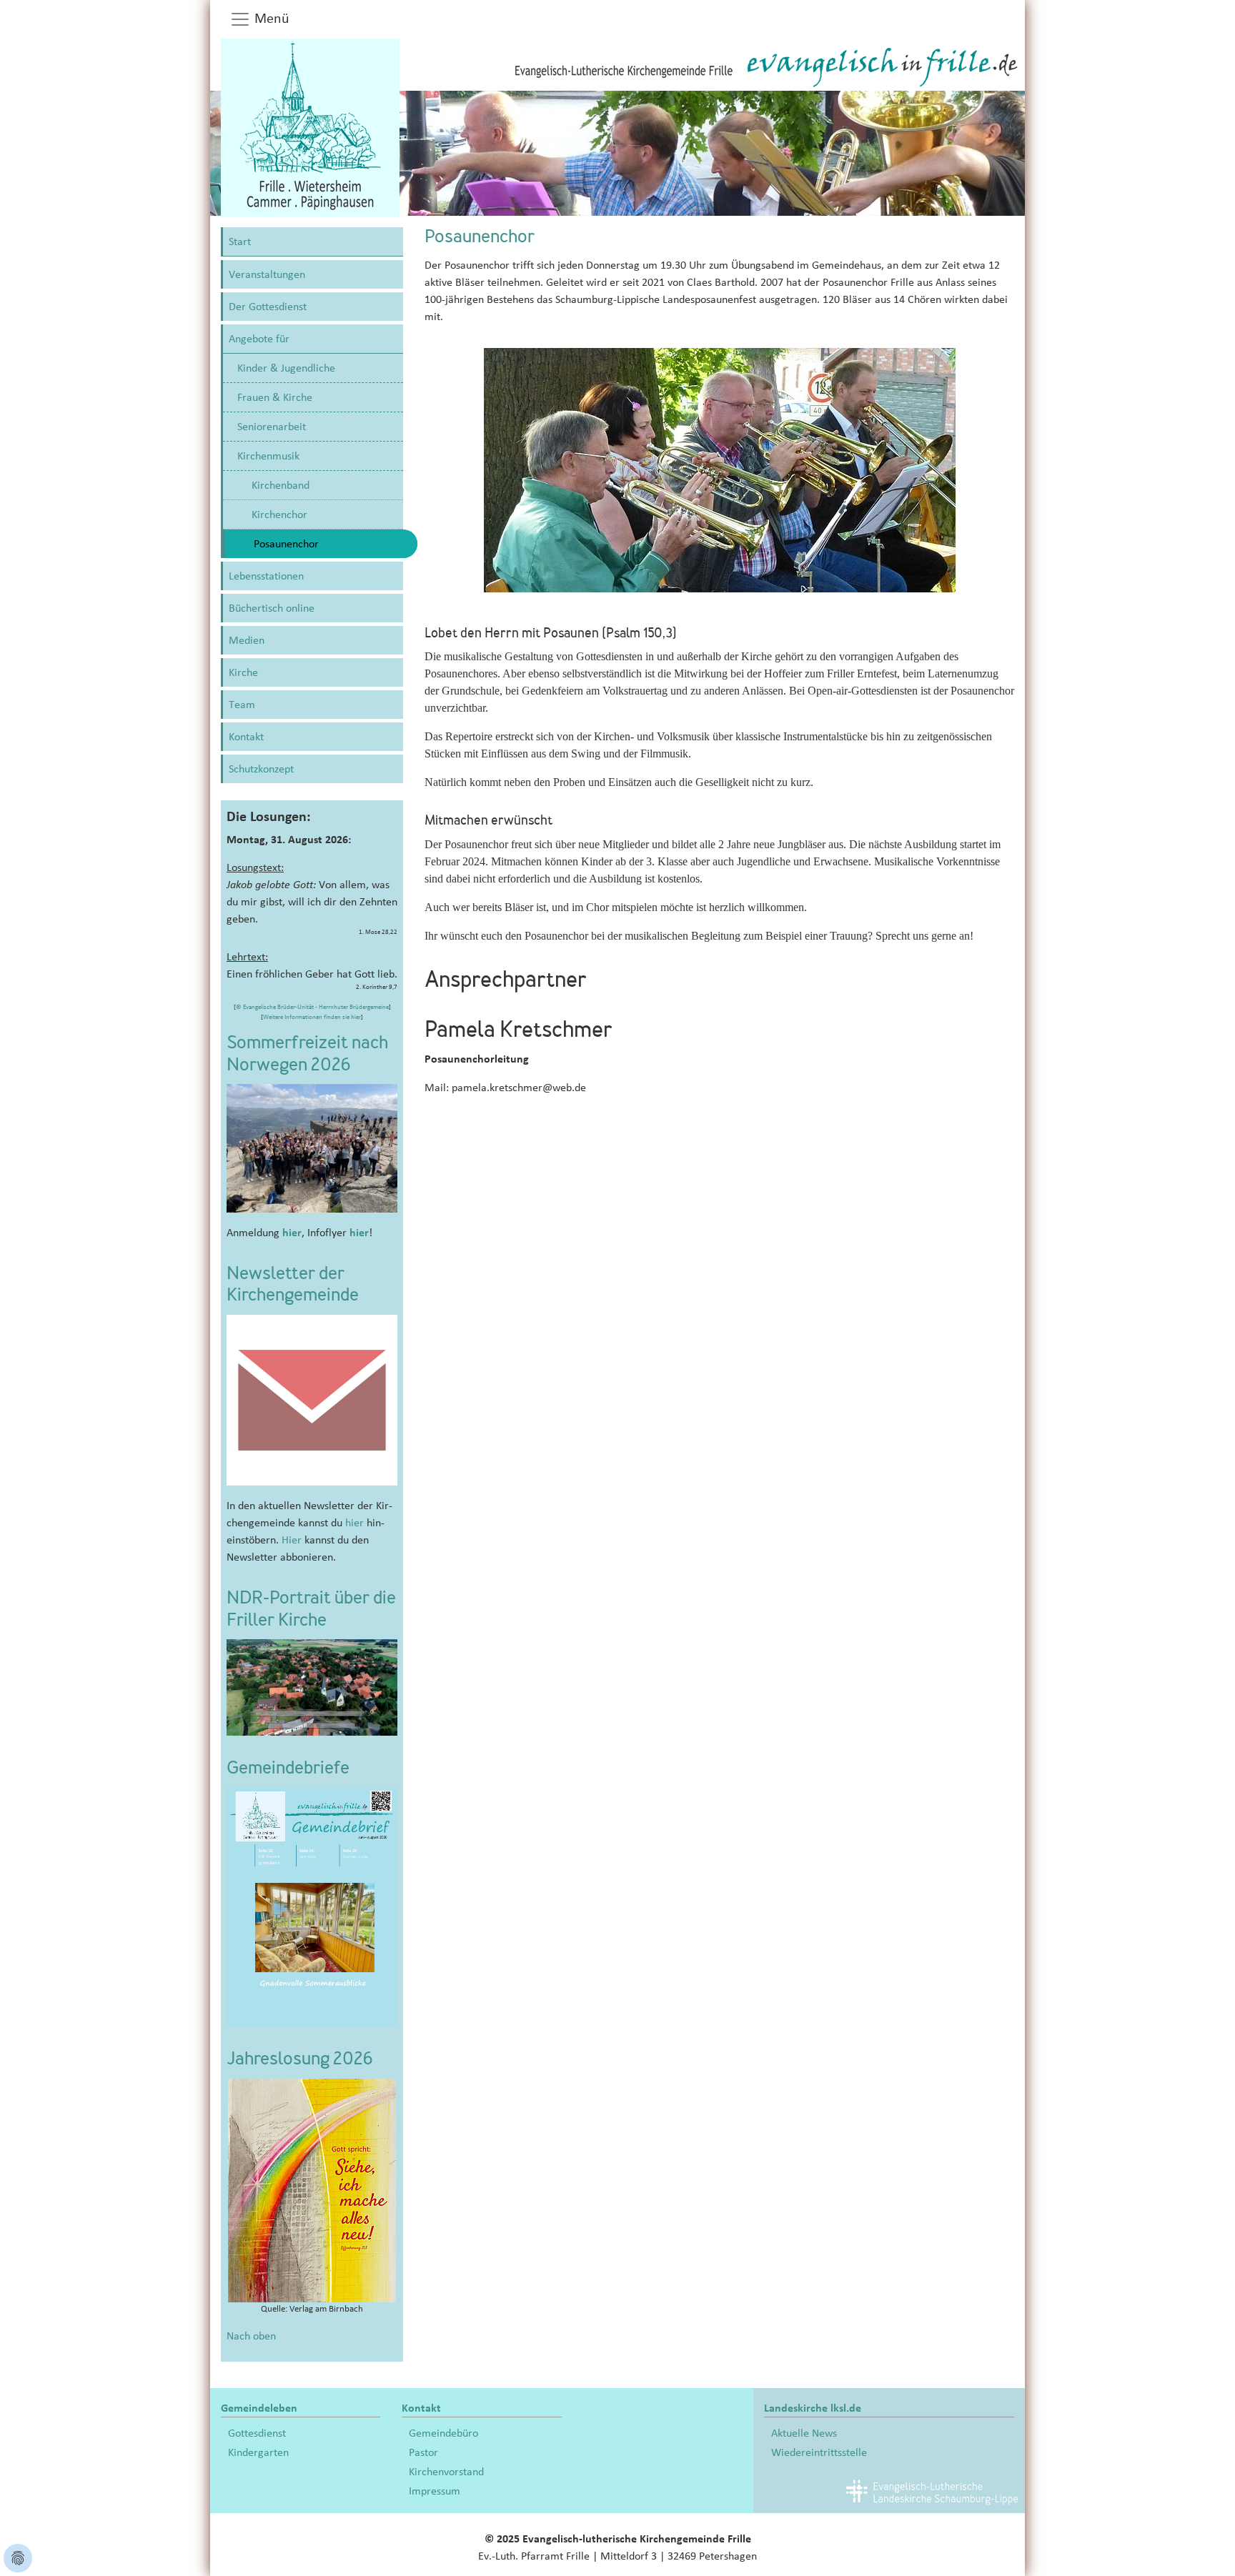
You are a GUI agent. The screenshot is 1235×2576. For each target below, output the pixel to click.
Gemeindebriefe (288, 1769)
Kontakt (246, 737)
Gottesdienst (257, 2433)
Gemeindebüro (443, 2433)
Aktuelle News (804, 2433)
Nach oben (251, 2336)
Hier (292, 1540)
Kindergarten (258, 2452)
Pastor (423, 2452)
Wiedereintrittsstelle (819, 2452)
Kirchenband (281, 485)
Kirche (243, 672)
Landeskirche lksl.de (813, 2408)
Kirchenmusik (268, 456)
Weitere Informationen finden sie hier (312, 1017)
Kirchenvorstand (446, 2472)
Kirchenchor (279, 514)
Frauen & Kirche (275, 397)
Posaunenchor (286, 544)
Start (240, 242)
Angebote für (259, 339)
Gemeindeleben (259, 2408)
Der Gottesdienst (268, 307)
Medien (247, 640)
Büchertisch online (272, 608)
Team (242, 705)
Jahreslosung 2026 (300, 2060)
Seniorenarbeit (272, 427)
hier (292, 1233)
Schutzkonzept (261, 769)
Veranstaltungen (267, 274)
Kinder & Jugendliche (286, 368)
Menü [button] (270, 19)
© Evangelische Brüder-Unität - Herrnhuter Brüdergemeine (312, 1007)
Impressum (435, 2491)
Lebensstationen (266, 576)
